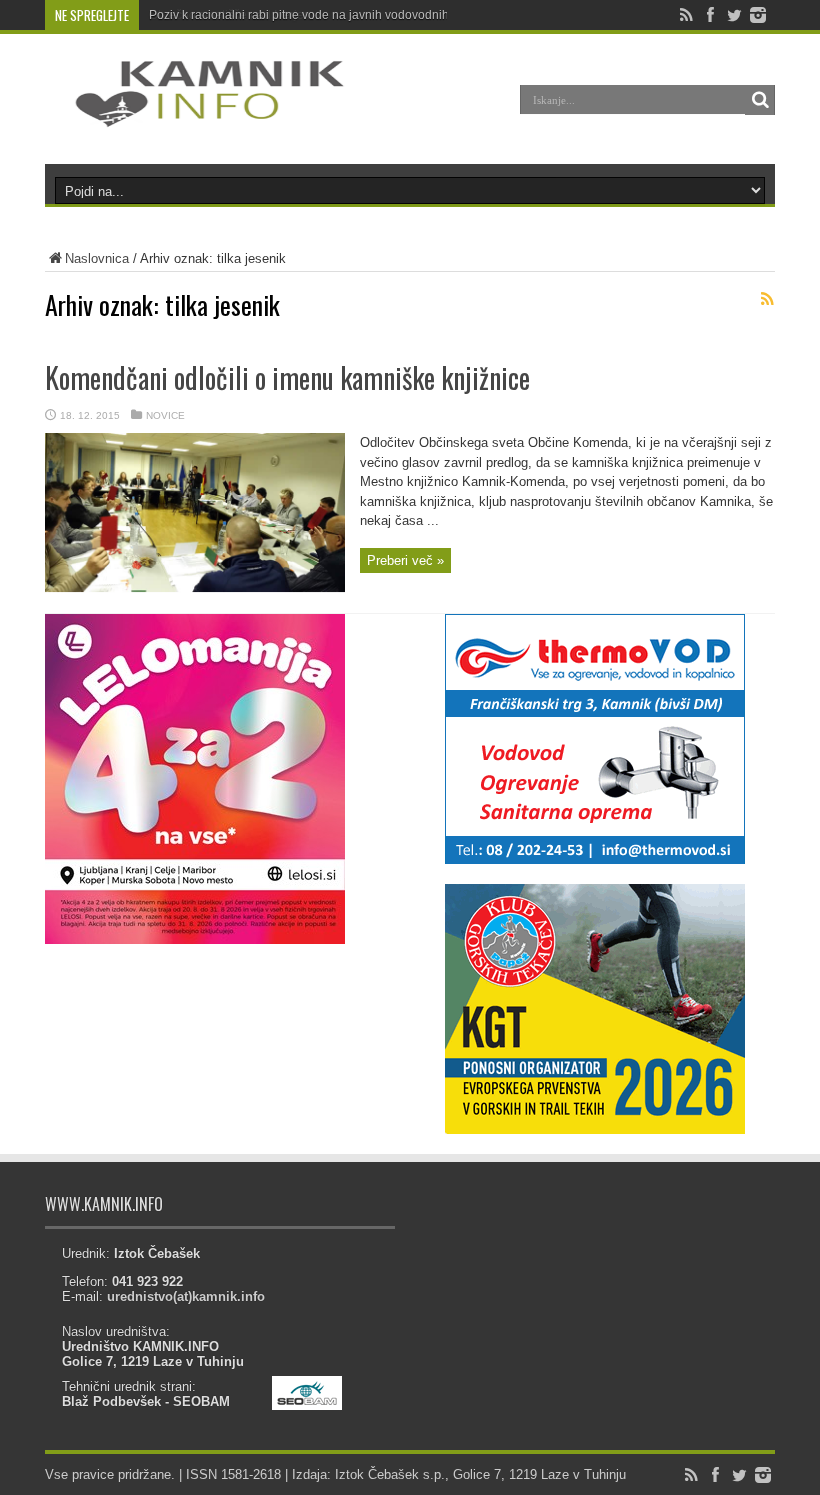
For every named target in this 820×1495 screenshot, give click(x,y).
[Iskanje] (760, 100)
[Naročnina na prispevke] (767, 299)
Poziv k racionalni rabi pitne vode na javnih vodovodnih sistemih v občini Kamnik (367, 15)
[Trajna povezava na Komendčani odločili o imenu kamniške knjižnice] (195, 588)
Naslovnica (97, 258)
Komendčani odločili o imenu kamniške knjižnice (287, 377)
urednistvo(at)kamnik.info (186, 1296)
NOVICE (165, 415)
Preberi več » (405, 560)
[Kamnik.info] (195, 114)
